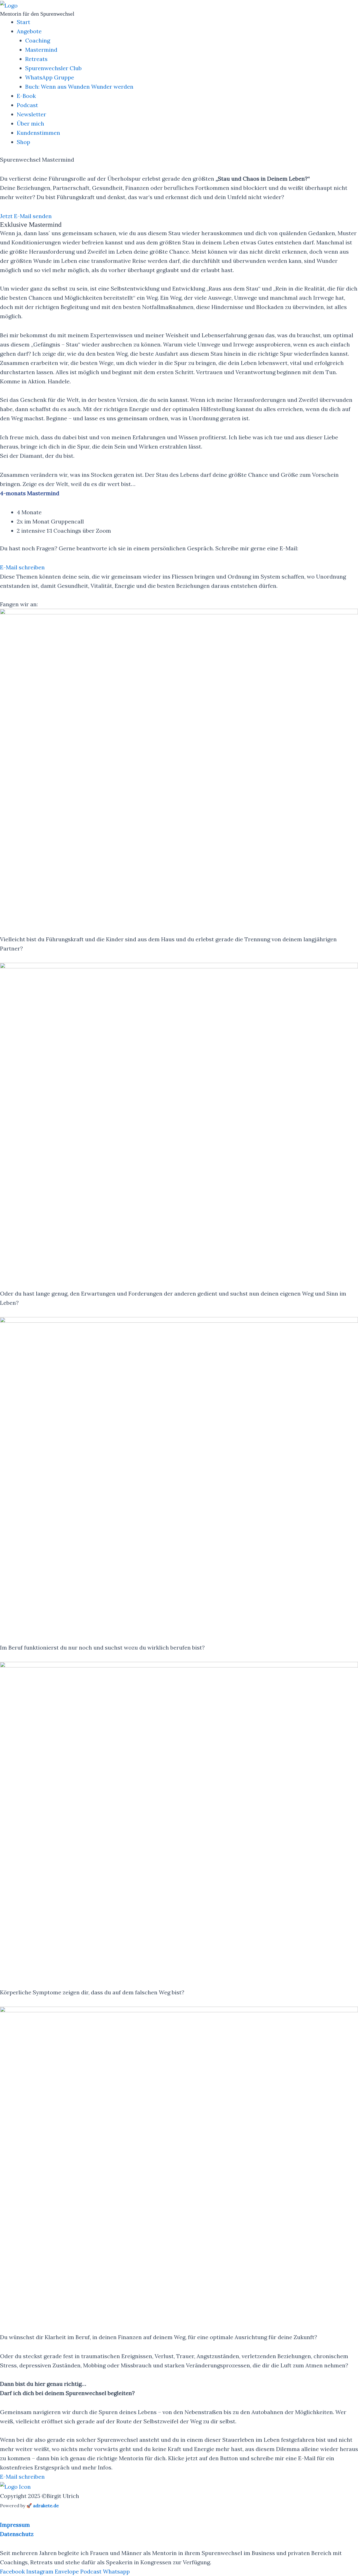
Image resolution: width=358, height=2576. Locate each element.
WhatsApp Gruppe (50, 77)
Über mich (30, 123)
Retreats (36, 59)
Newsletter (31, 114)
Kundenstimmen (38, 133)
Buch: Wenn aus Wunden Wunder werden (79, 87)
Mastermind (41, 50)
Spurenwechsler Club (53, 68)
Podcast (27, 105)
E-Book (26, 96)
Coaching (38, 40)
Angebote (29, 31)
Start (23, 22)
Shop (23, 142)
